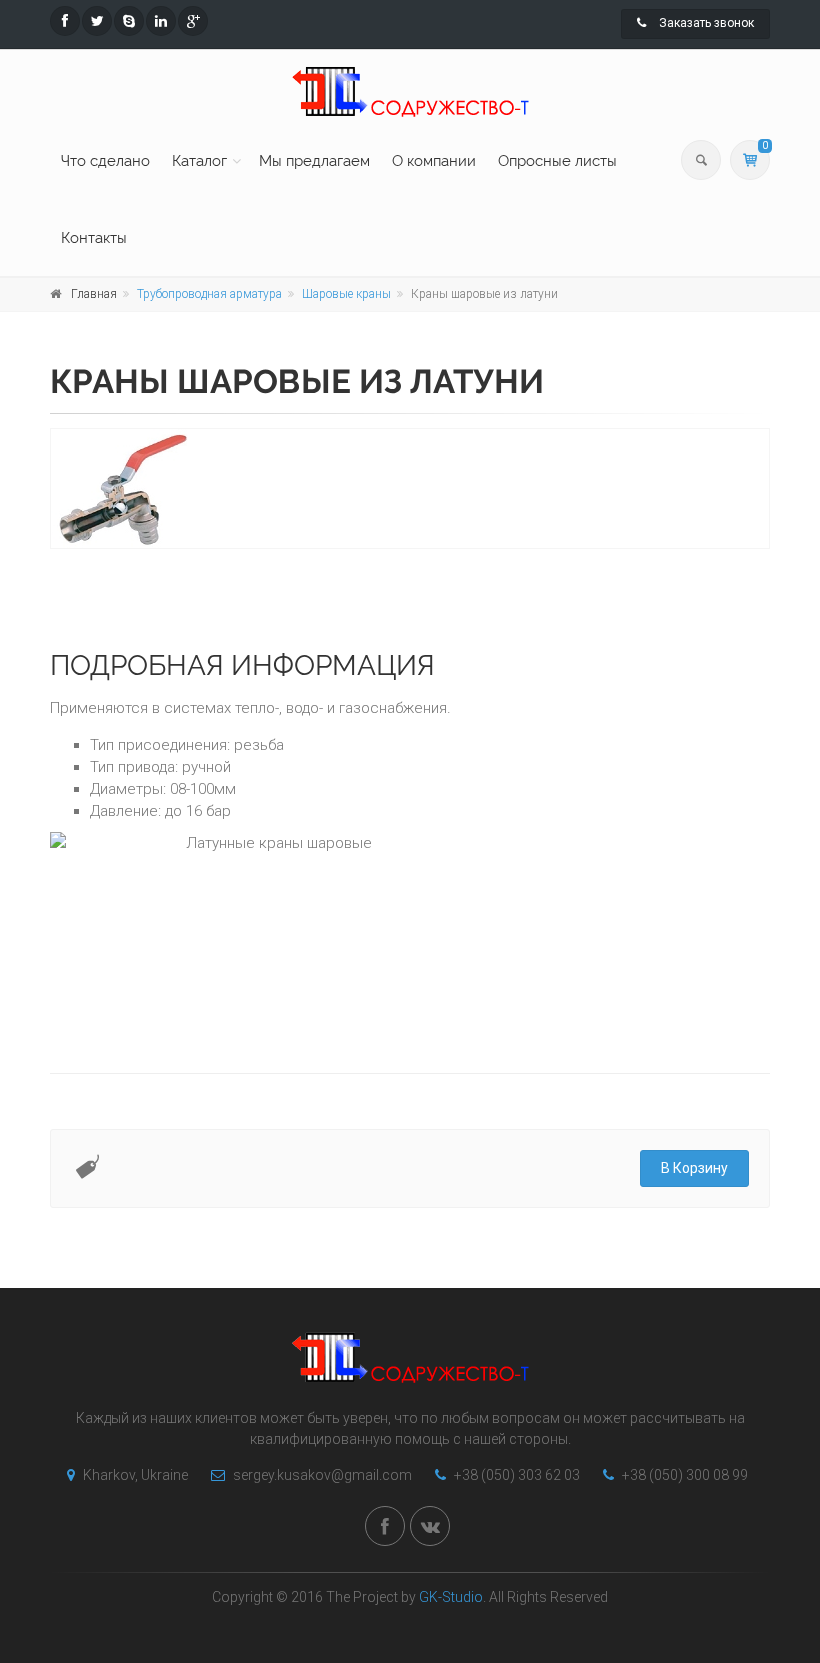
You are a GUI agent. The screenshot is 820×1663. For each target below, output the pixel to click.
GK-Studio (451, 1597)
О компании (434, 161)
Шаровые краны (346, 294)
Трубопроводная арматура (209, 294)
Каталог (199, 161)
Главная (94, 294)
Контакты (94, 238)
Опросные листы (557, 161)
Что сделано (105, 161)
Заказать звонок (705, 23)
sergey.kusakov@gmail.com (321, 1475)
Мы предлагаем (314, 161)
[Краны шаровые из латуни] (410, 488)
